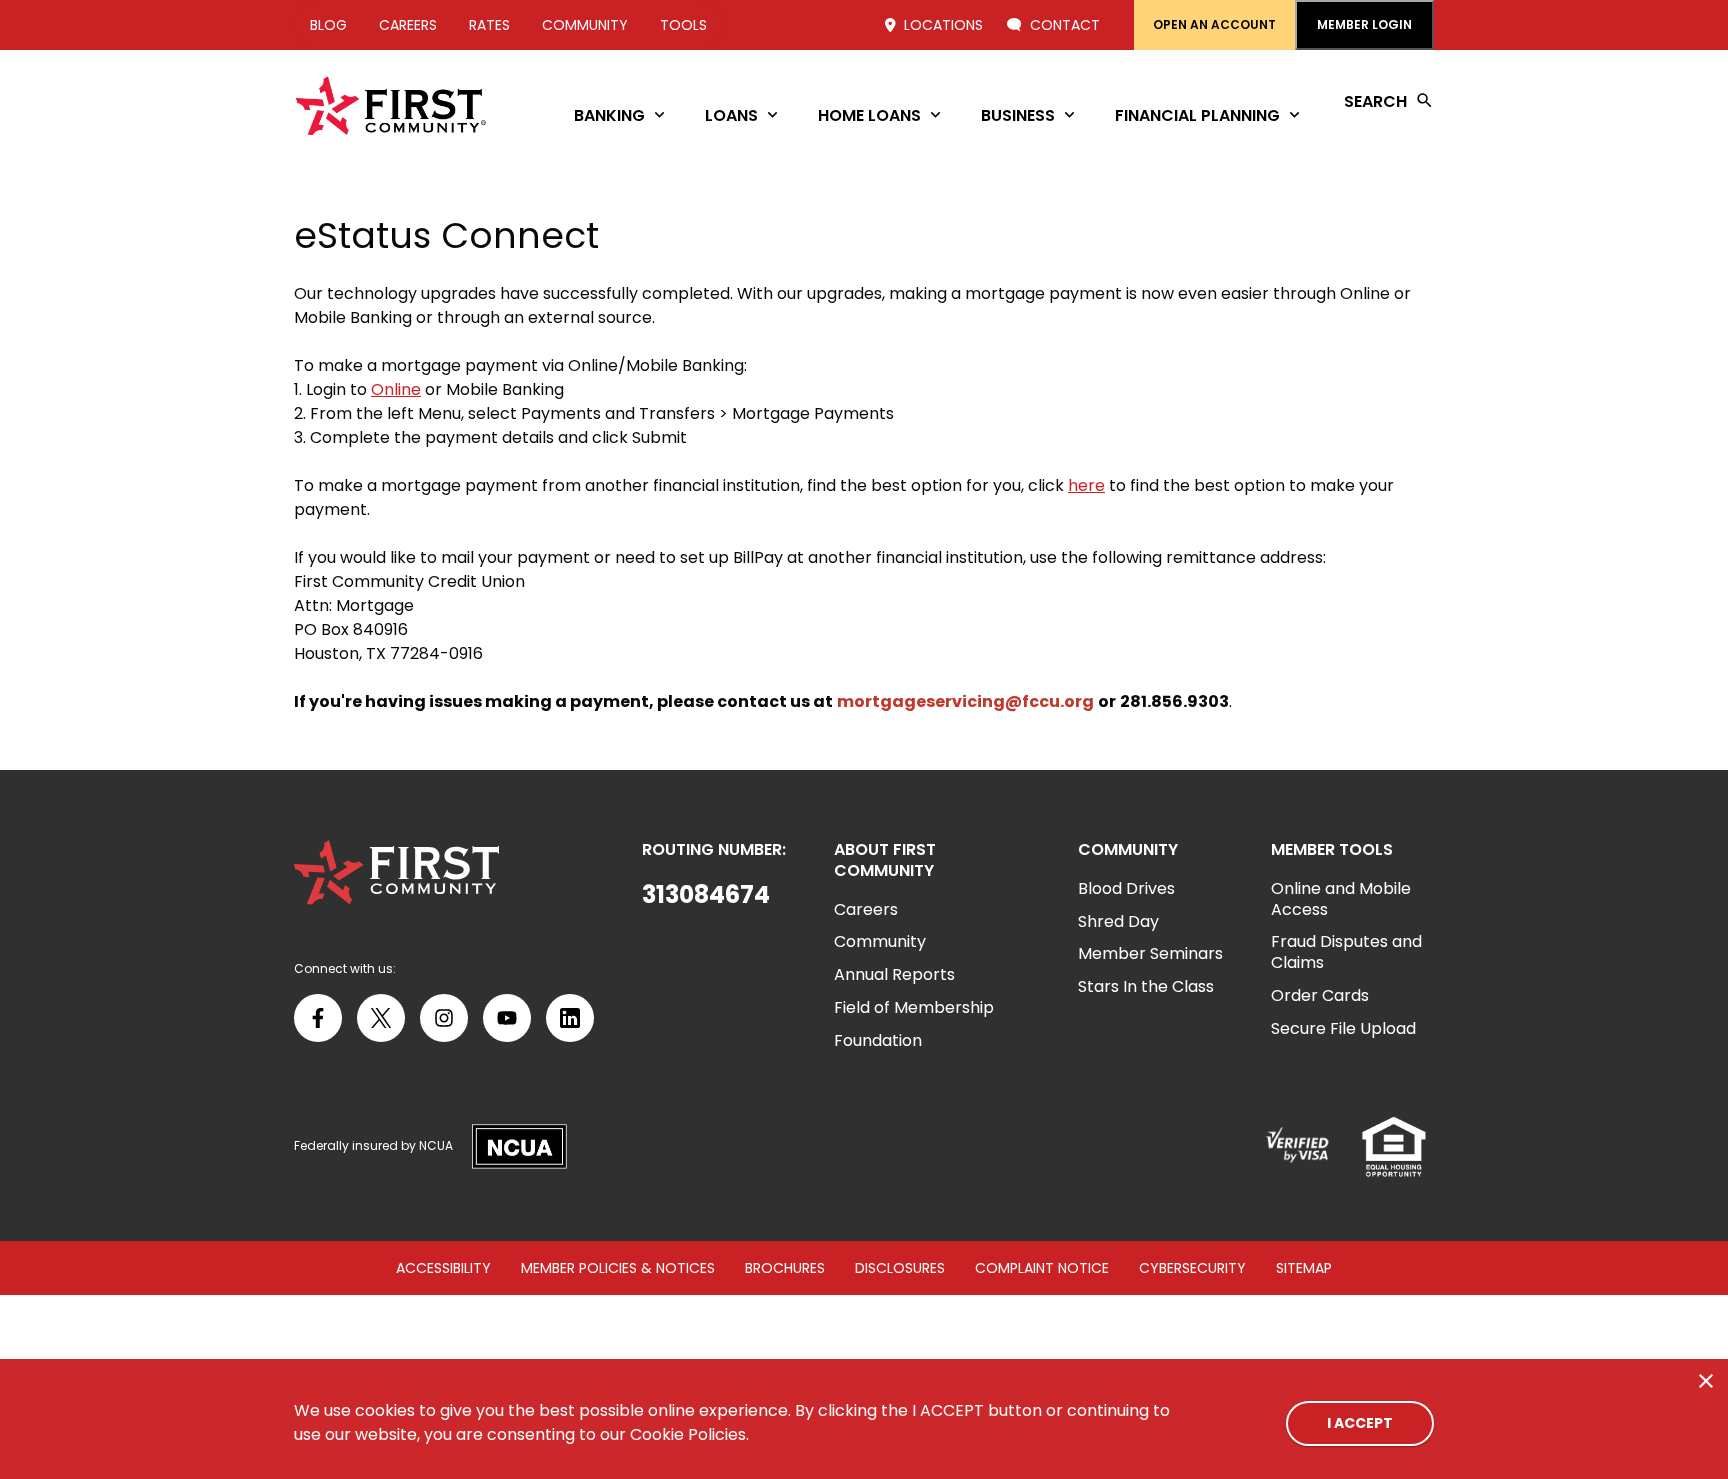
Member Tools (1332, 850)
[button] (714, 895)
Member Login (1364, 24)
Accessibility (443, 1268)
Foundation (878, 1040)
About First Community (885, 861)
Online (396, 389)
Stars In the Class (1146, 986)
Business (1018, 115)
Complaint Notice (1042, 1268)
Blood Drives (1126, 888)
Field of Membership (914, 1007)
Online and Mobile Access (1341, 899)
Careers (408, 25)
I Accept (1360, 1423)
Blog (328, 25)
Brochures (785, 1268)
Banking (609, 115)
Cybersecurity (1192, 1268)
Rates (489, 25)
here (1086, 485)
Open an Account (1214, 24)
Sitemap (1304, 1268)
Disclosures (900, 1268)
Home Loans (869, 115)
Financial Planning (1197, 115)
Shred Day (1118, 921)
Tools (683, 25)
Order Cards (1320, 995)
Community (585, 25)
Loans (731, 115)
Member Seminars (1150, 953)
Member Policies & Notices (618, 1268)
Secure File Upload (1343, 1028)
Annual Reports (894, 974)
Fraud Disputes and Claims (1346, 952)
